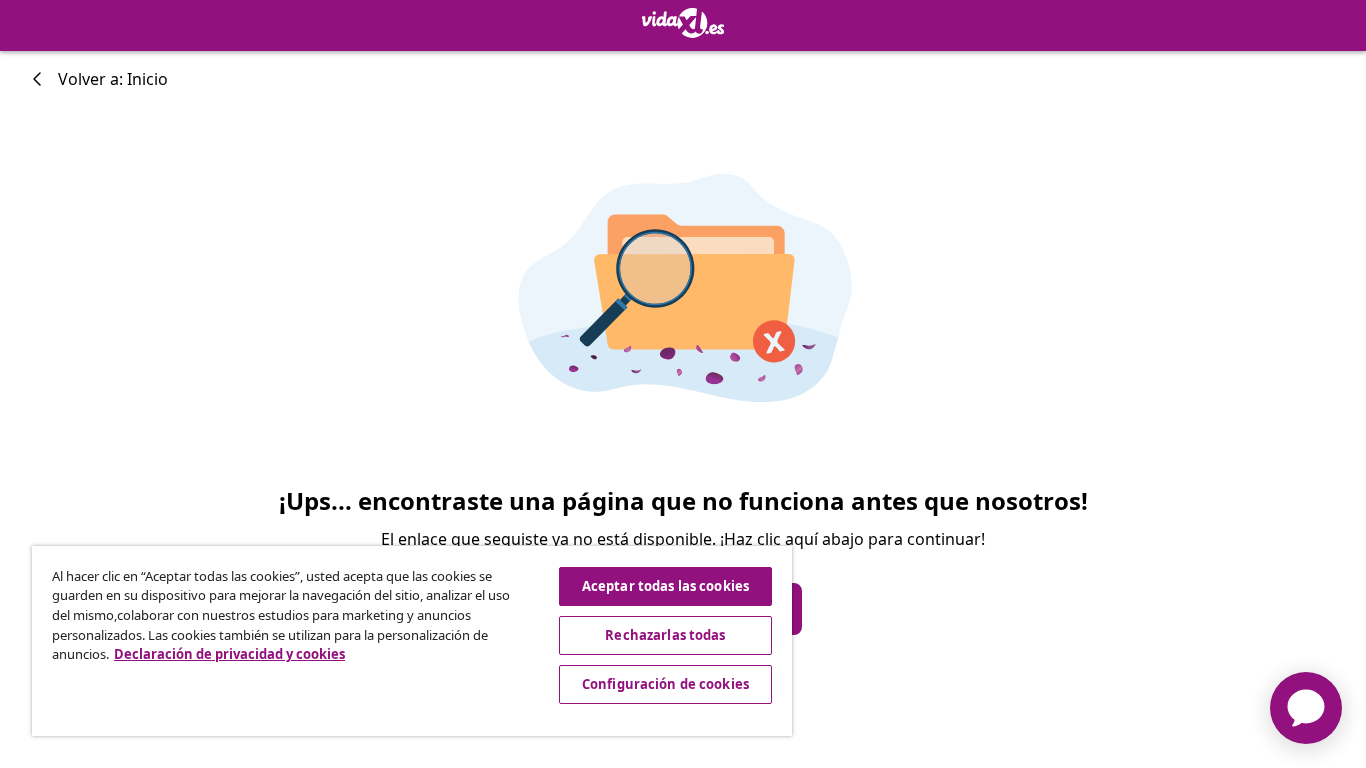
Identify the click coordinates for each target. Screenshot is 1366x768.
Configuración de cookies (665, 684)
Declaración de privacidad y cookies (229, 654)
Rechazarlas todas (665, 635)
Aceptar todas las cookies (665, 586)
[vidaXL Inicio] (683, 23)
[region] (412, 641)
